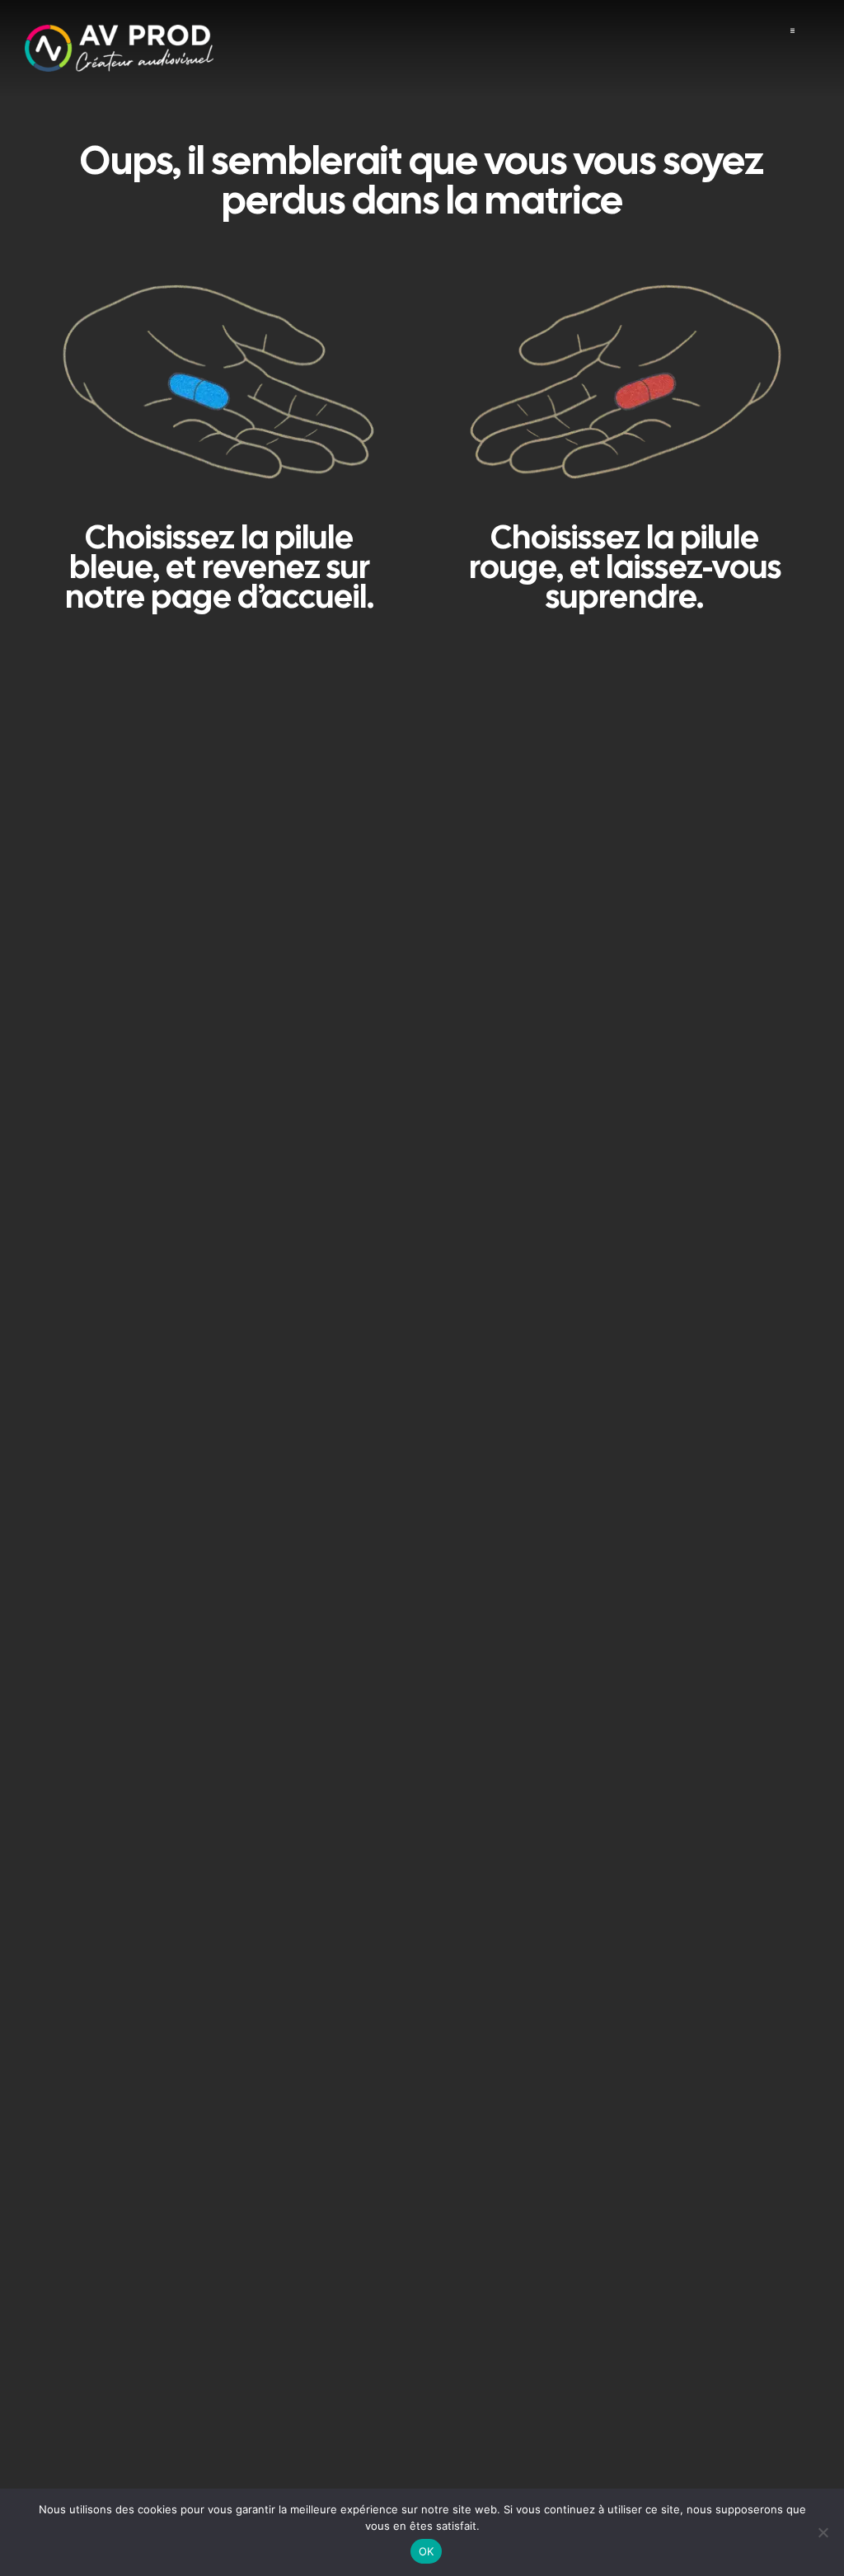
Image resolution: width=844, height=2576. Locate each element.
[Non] (823, 2532)
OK (427, 2551)
